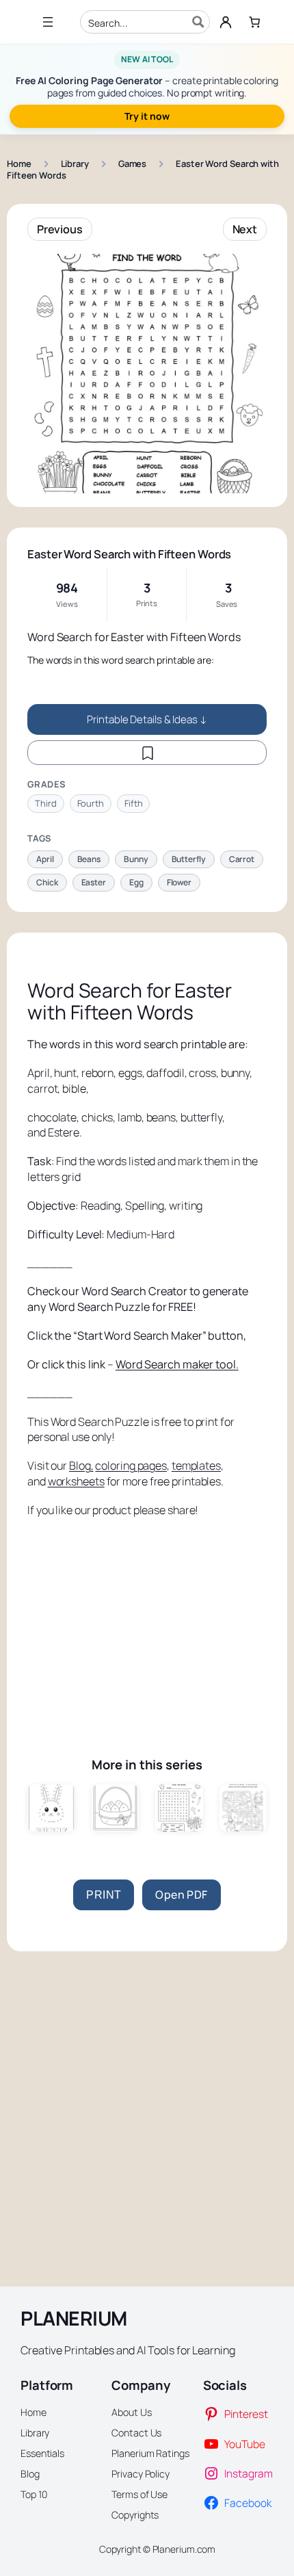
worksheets (76, 1481)
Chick (47, 882)
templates (196, 1466)
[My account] (226, 22)
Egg (136, 882)
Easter (94, 882)
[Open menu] (48, 22)
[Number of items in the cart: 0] (255, 22)
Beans (89, 859)
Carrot (242, 859)
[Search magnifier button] (198, 22)
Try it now (147, 116)
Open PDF (181, 1895)
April (45, 859)
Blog (80, 1466)
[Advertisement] (147, 1624)
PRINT (104, 1895)
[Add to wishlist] (147, 753)
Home (19, 164)
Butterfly (189, 859)
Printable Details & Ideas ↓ (147, 719)
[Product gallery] (147, 374)
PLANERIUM (74, 2318)
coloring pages (131, 1466)
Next (245, 229)
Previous (60, 229)
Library (75, 164)
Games (133, 164)
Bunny (136, 859)
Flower (179, 882)
